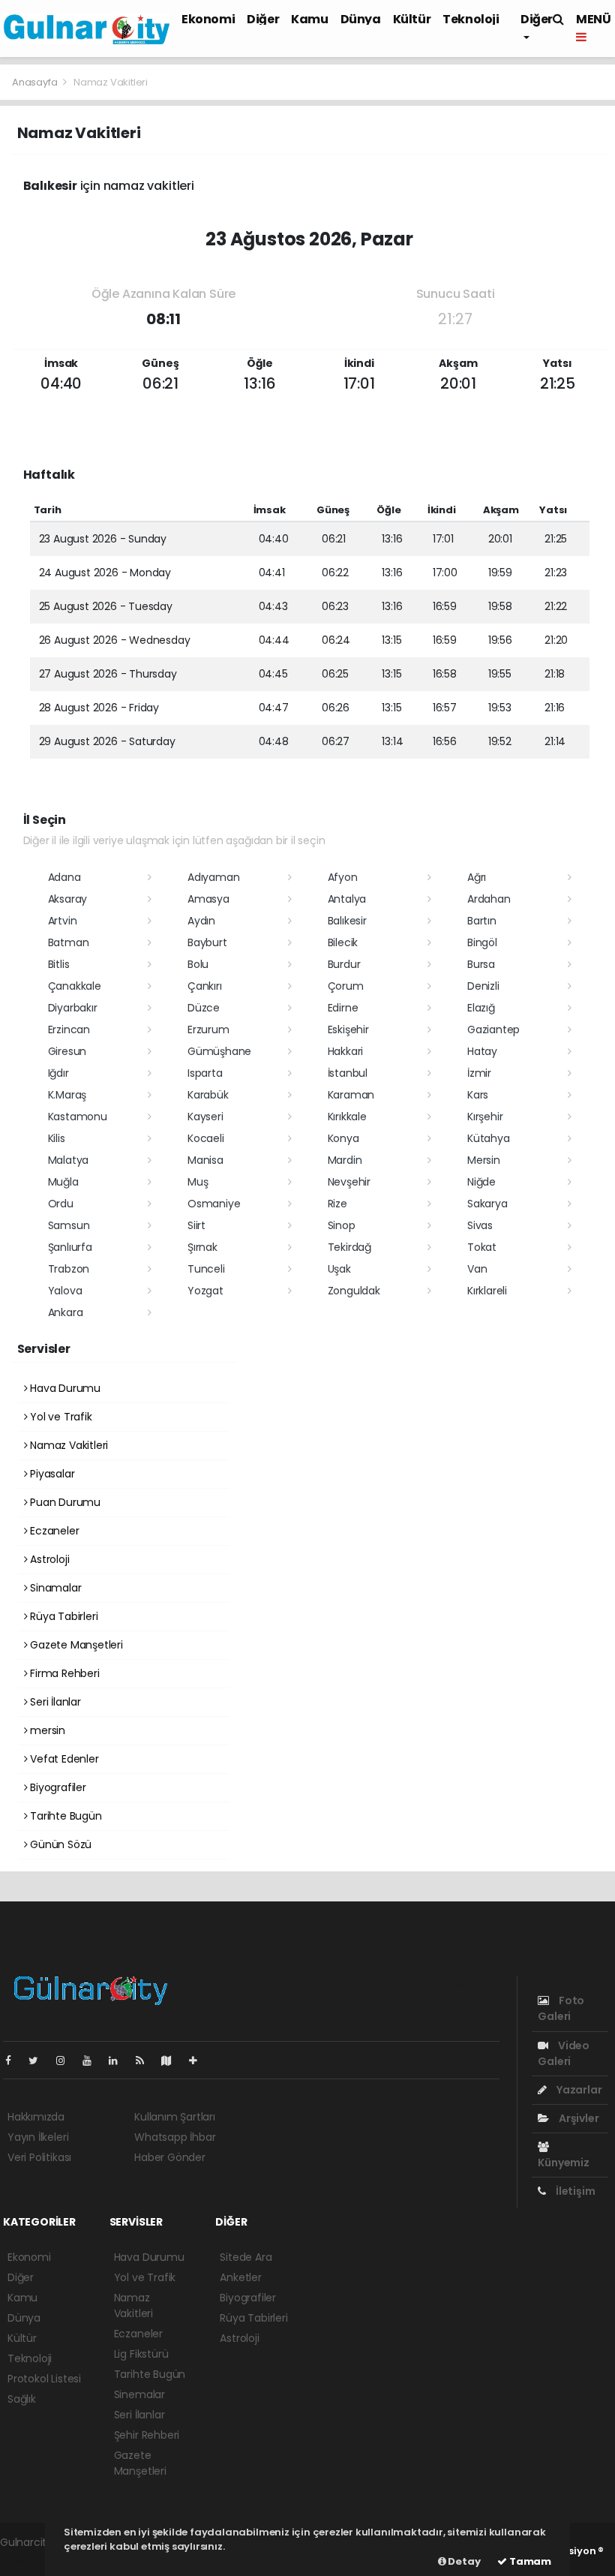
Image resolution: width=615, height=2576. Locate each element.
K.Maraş (67, 1095)
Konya (343, 1138)
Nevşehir (349, 1182)
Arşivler (577, 2118)
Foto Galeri (561, 2008)
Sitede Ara (246, 2257)
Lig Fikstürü (141, 2354)
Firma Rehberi (63, 1673)
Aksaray (68, 899)
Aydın (201, 921)
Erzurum (208, 1029)
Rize (337, 1204)
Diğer (263, 19)
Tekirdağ (349, 1247)
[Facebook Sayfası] (14, 2060)
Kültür (412, 19)
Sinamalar (54, 1588)
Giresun (67, 1051)
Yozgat (205, 1291)
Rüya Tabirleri (62, 1616)
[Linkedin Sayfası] (119, 2060)
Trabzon (69, 1269)
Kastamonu (78, 1117)
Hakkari (346, 1051)
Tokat (482, 1247)
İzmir (479, 1073)
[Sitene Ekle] (199, 2060)
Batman (69, 942)
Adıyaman (213, 877)
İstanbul (348, 1073)
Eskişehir (348, 1029)
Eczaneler (53, 1531)
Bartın (482, 921)
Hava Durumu (64, 1388)
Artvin (63, 921)
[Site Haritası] (172, 2060)
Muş (198, 1182)
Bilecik (343, 942)
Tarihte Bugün (64, 1816)
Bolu (198, 964)
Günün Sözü (59, 1844)
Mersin (484, 1160)
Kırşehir (485, 1117)
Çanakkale (75, 986)
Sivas (480, 1225)
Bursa (481, 964)
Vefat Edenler (63, 1759)
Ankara (66, 1312)
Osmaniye (214, 1204)
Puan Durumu (64, 1502)
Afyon (343, 877)
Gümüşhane (219, 1051)
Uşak (339, 1269)
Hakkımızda (36, 2117)
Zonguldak (354, 1291)
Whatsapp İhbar (175, 2137)
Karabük (208, 1095)
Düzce (204, 1008)
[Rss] (146, 2060)
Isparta (205, 1073)
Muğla (63, 1182)
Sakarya (487, 1204)
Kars (478, 1095)
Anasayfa (36, 82)
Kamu (309, 19)
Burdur (344, 964)
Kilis (57, 1138)
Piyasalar (51, 1474)
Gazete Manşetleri (75, 1645)
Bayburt (207, 942)
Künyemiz (563, 2163)
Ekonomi (208, 19)
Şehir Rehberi (147, 2435)
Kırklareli (487, 1291)
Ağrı (477, 877)
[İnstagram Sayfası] (67, 2060)
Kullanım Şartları (175, 2117)
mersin (46, 1730)
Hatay (482, 1051)
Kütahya (489, 1138)
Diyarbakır (73, 1008)
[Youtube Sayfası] (93, 2060)
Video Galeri (564, 2053)
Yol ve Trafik (59, 1417)
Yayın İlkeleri (38, 2137)
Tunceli (206, 1269)
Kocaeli (206, 1138)
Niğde (481, 1182)
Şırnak (202, 1247)
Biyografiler (57, 1787)
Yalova (65, 1291)
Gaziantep (493, 1029)
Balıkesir (347, 921)
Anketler (240, 2277)
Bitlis (59, 964)
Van (477, 1269)
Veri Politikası (39, 2157)
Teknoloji (471, 19)
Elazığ (481, 1008)
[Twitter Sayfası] (39, 2060)
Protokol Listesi (44, 2379)
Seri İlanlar (54, 1702)
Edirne (343, 1008)
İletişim (574, 2191)
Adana (64, 877)
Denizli (483, 986)
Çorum (346, 986)
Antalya (347, 899)
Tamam (529, 2561)
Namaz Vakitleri (67, 1445)
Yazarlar (578, 2090)
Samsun (69, 1225)
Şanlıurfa (70, 1247)
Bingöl (482, 942)
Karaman (351, 1095)
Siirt (196, 1225)
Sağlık (22, 2399)
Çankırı (205, 986)
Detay (463, 2561)
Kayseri (205, 1117)
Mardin (345, 1160)
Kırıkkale (347, 1117)
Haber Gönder (170, 2157)
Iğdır (58, 1073)
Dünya (361, 19)
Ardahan (489, 899)
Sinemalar (139, 2394)
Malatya (69, 1160)
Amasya (208, 899)
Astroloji (48, 1559)
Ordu (61, 1204)
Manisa (205, 1160)
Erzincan (69, 1029)
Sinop (342, 1225)
